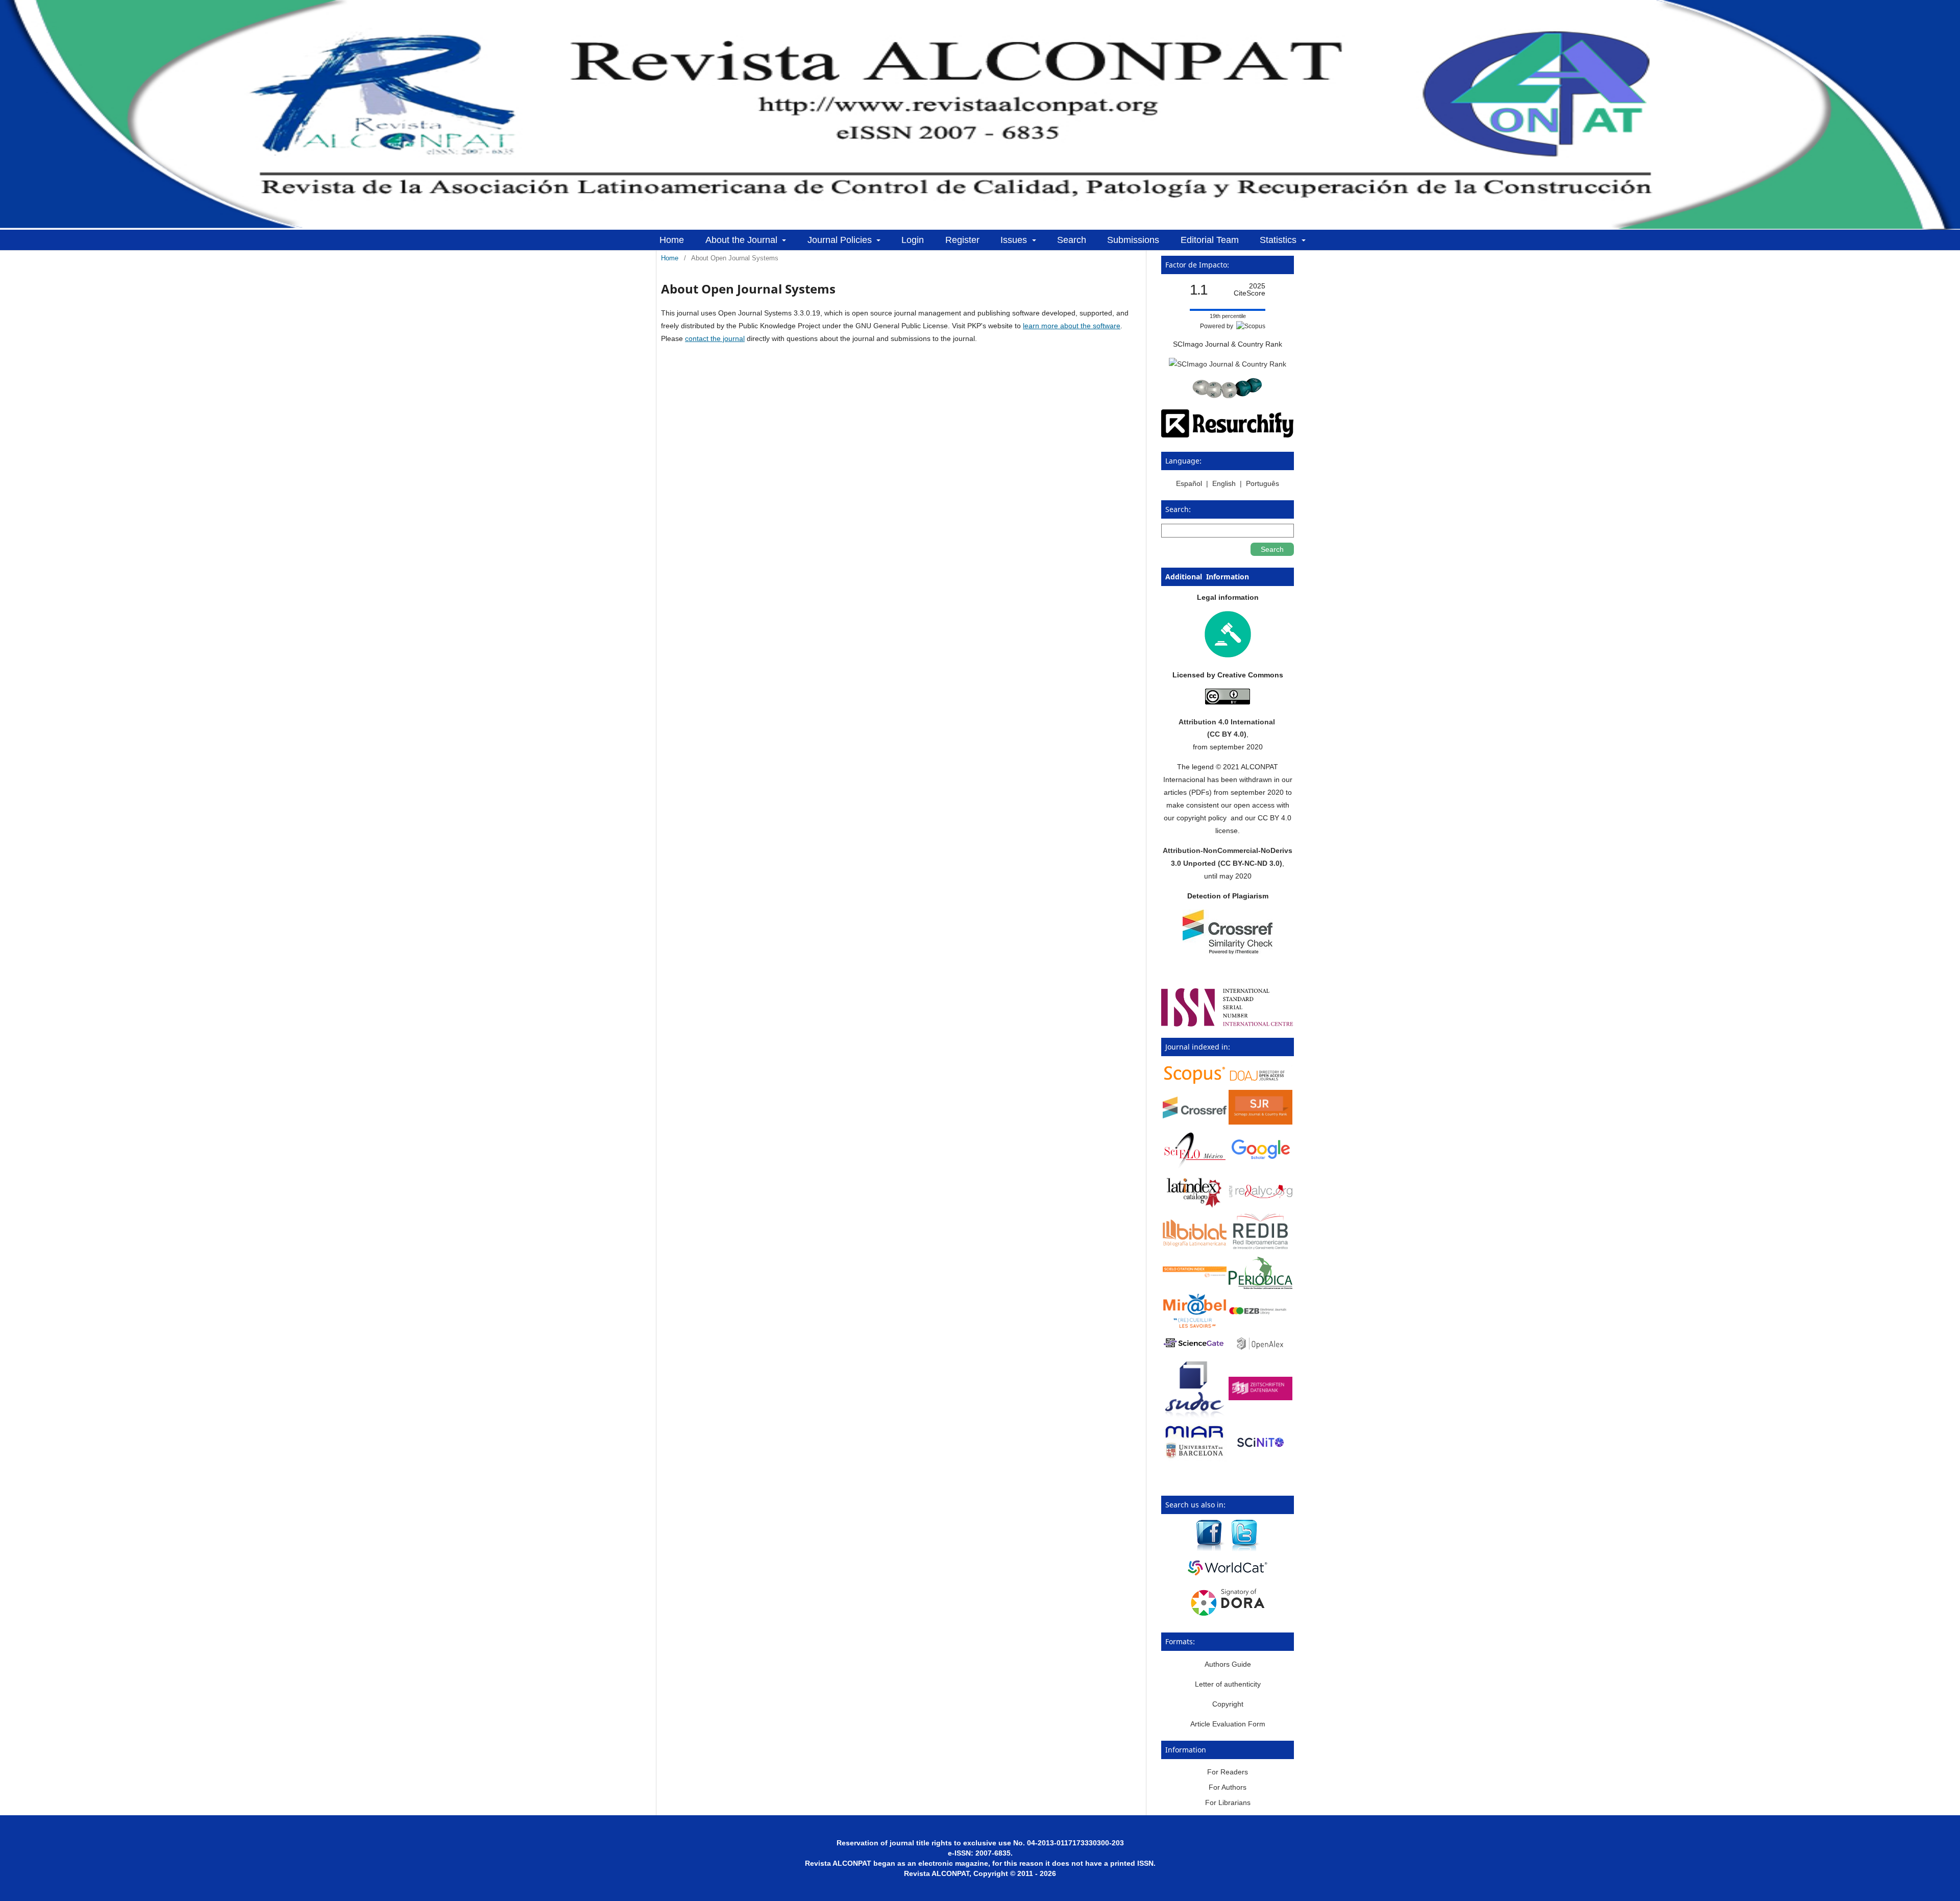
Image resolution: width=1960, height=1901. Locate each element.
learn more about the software (1072, 326)
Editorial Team (1210, 240)
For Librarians (1228, 1802)
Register (962, 240)
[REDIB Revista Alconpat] (1260, 1248)
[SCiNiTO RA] (1260, 1453)
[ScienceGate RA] (1195, 1349)
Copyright (1228, 1704)
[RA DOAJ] (1260, 1082)
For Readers (1228, 1772)
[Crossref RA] (1195, 1116)
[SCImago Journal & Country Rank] (1228, 364)
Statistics (1279, 240)
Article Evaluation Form (1228, 1724)
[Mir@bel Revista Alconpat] (1195, 1326)
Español (1190, 483)
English (1224, 483)
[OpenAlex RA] (1260, 1352)
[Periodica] (1260, 1286)
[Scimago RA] (1260, 1122)
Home (672, 240)
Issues (1015, 240)
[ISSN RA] (1228, 1024)
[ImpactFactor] (1228, 396)
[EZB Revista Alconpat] (1260, 1312)
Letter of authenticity (1228, 1684)
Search (1072, 240)
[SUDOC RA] (1195, 1416)
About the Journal (743, 240)
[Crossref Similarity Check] (1228, 952)
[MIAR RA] (1195, 1459)
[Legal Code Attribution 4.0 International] (1228, 702)
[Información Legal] (1228, 655)
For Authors (1228, 1787)
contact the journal (715, 338)
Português (1263, 483)
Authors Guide (1228, 1664)
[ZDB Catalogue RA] (1260, 1398)
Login (913, 240)
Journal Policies (841, 240)
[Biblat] (1195, 1244)
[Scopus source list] (1195, 1083)
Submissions (1133, 240)
